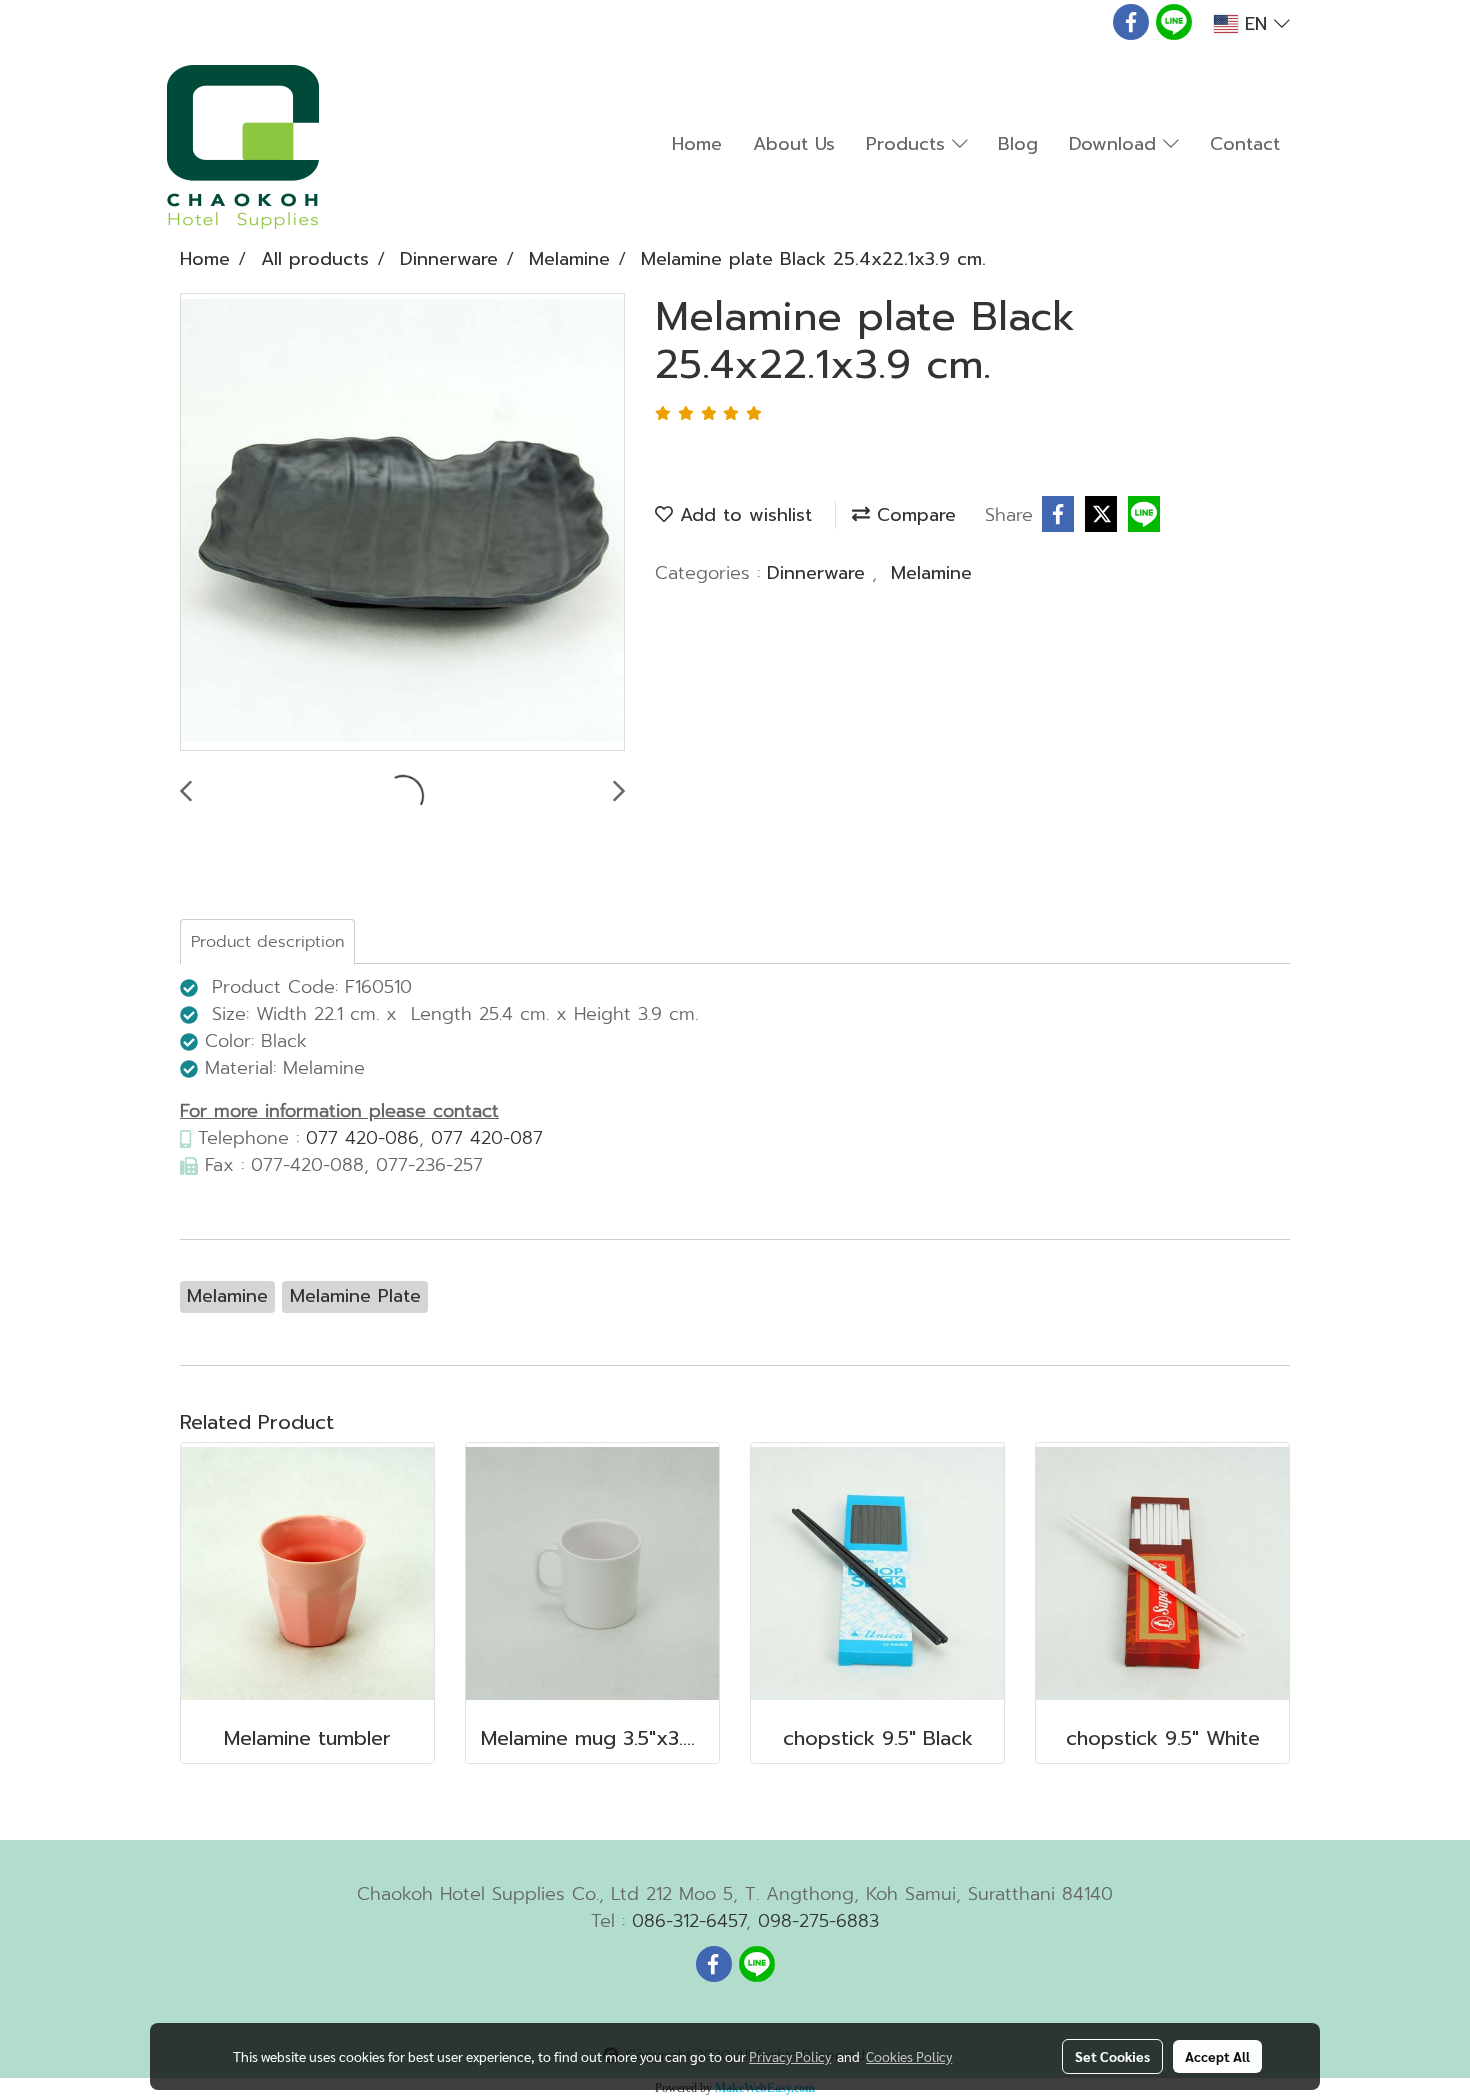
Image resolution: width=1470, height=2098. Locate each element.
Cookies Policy (909, 2056)
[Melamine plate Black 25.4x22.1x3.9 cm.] (402, 523)
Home (697, 144)
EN (1256, 24)
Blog (1018, 144)
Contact (1245, 144)
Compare (913, 515)
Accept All (1217, 2056)
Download (1116, 144)
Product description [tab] (267, 942)
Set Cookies (1112, 2056)
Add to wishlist (742, 515)
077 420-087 (487, 1138)
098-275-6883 (818, 1921)
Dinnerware (819, 573)
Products (909, 144)
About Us (794, 144)
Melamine (931, 573)
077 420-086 (362, 1138)
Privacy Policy (790, 2056)
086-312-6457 (689, 1921)
